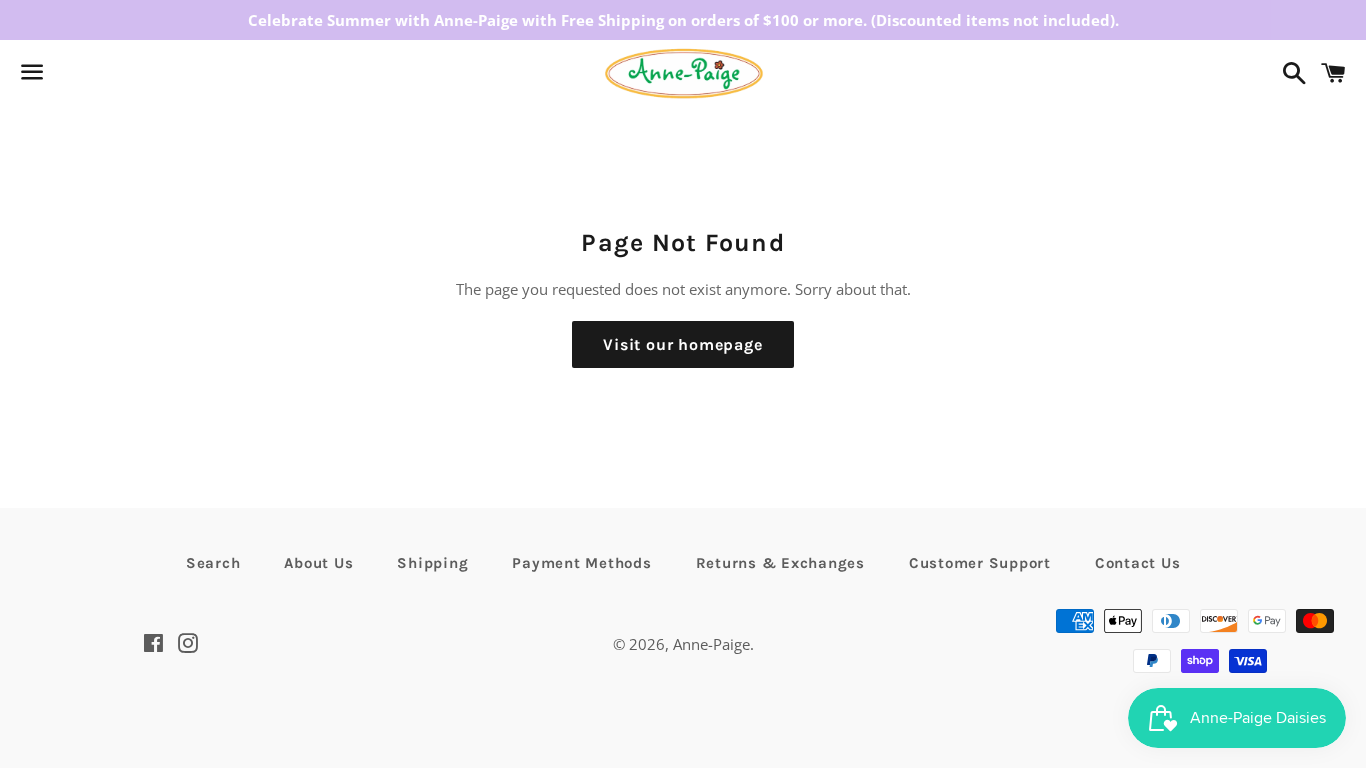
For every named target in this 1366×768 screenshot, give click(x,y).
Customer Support (980, 563)
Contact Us (1138, 563)
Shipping (432, 563)
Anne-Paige (711, 644)
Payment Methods (581, 563)
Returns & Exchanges (780, 563)
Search (213, 563)
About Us (318, 563)
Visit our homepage (682, 344)
